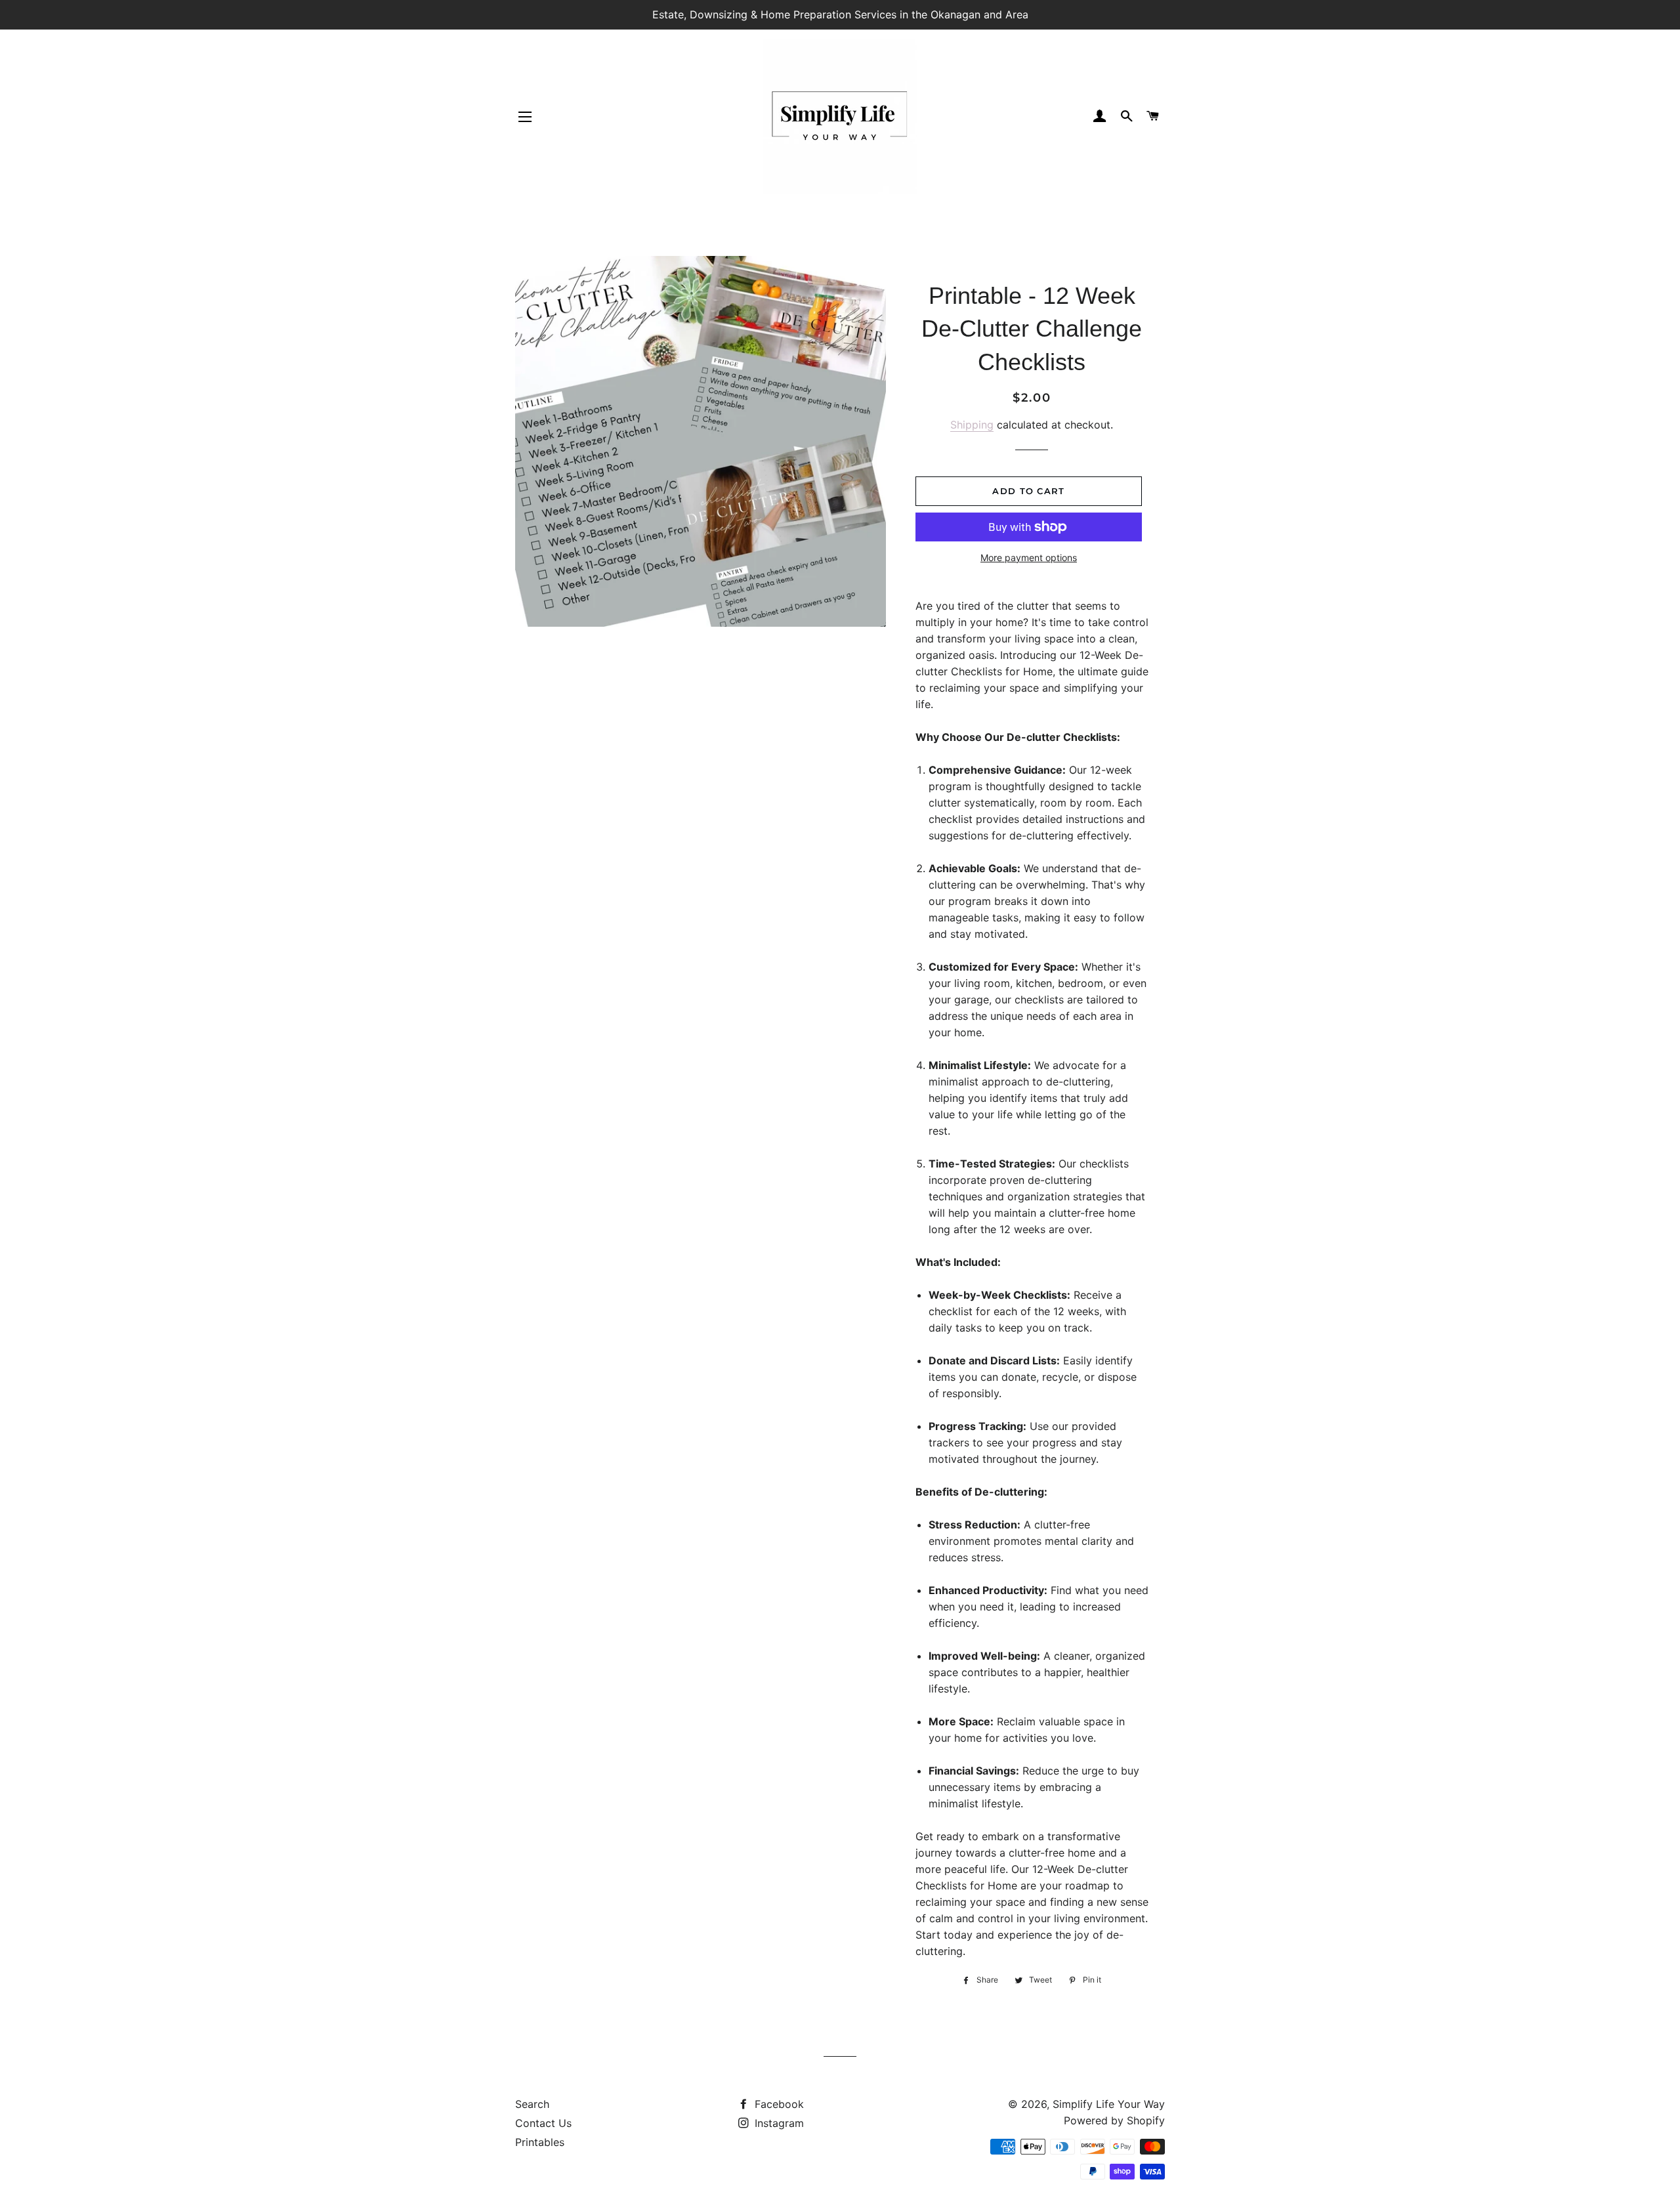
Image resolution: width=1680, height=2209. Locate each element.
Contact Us (543, 2123)
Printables (540, 2142)
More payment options (1029, 558)
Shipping (972, 425)
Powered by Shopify (1114, 2120)
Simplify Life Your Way (1109, 2104)
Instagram (778, 2123)
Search (532, 2104)
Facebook (778, 2104)
